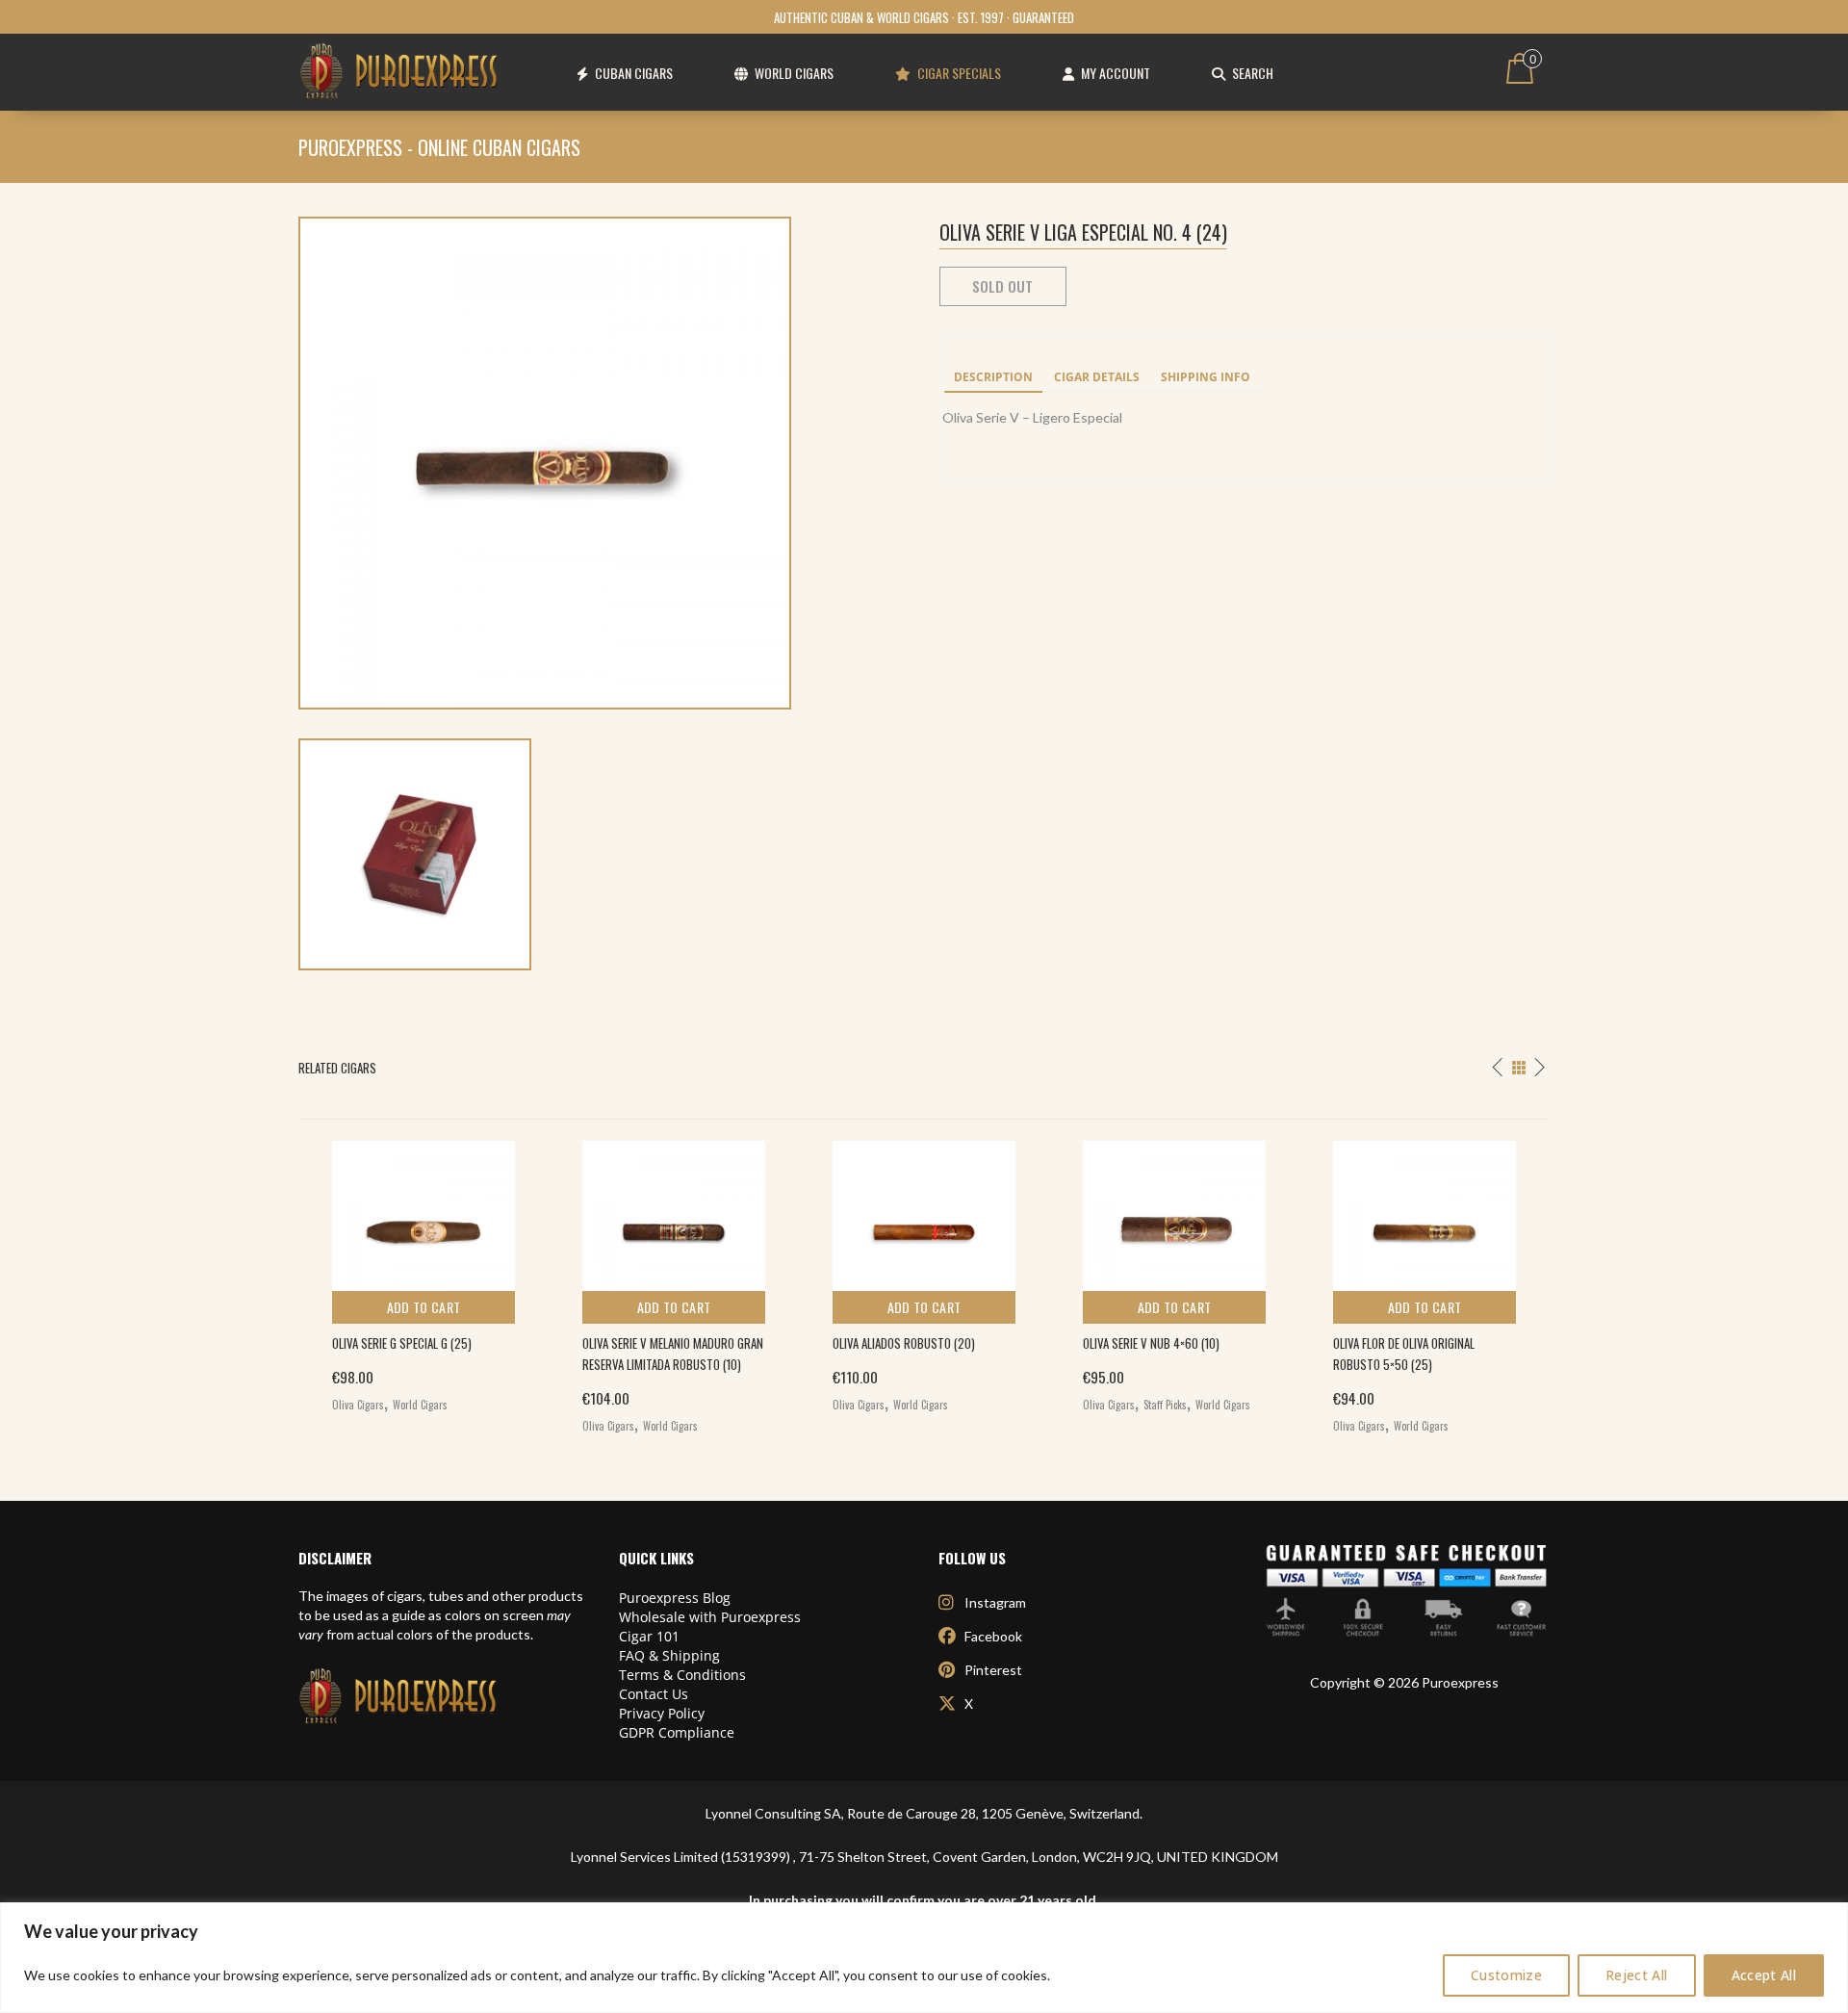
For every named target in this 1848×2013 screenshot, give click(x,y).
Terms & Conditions (682, 1675)
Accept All (1764, 1975)
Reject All (1637, 1975)
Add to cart (424, 1307)
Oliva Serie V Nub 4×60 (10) (1151, 1343)
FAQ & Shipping (669, 1655)
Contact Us (654, 1694)
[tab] (993, 378)
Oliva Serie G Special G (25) (402, 1343)
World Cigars (420, 1405)
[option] (423, 1272)
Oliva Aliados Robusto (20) (904, 1343)
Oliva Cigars (358, 1405)
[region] (924, 1958)
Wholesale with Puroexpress (710, 1617)
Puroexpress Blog (675, 1598)
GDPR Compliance (677, 1732)
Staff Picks (1165, 1405)
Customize (1506, 1975)
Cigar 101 (649, 1636)
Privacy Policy (662, 1713)
